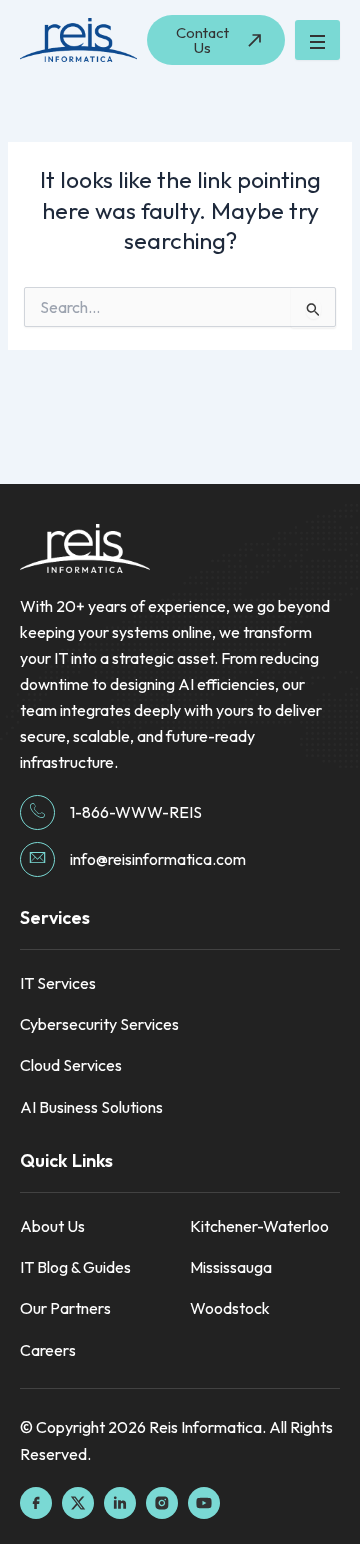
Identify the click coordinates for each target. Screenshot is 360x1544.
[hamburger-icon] (317, 40)
